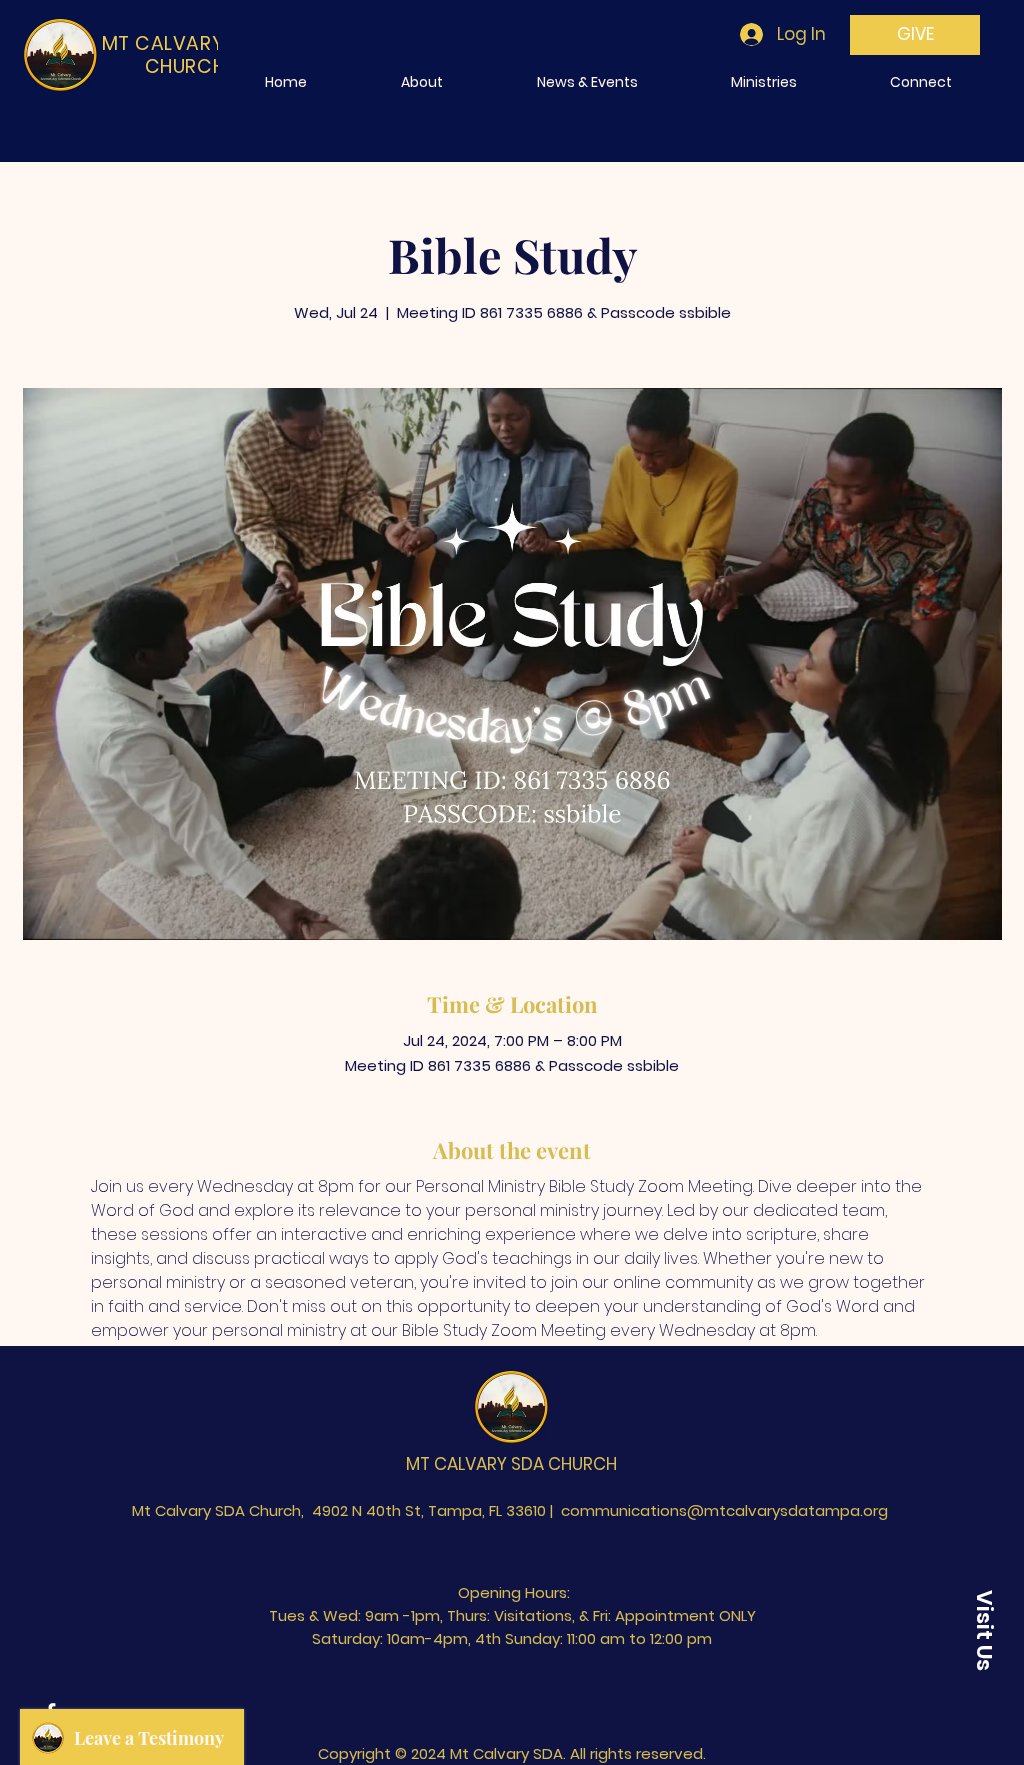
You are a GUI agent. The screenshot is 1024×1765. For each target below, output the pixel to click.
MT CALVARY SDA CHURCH (511, 1464)
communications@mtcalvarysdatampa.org (724, 1510)
